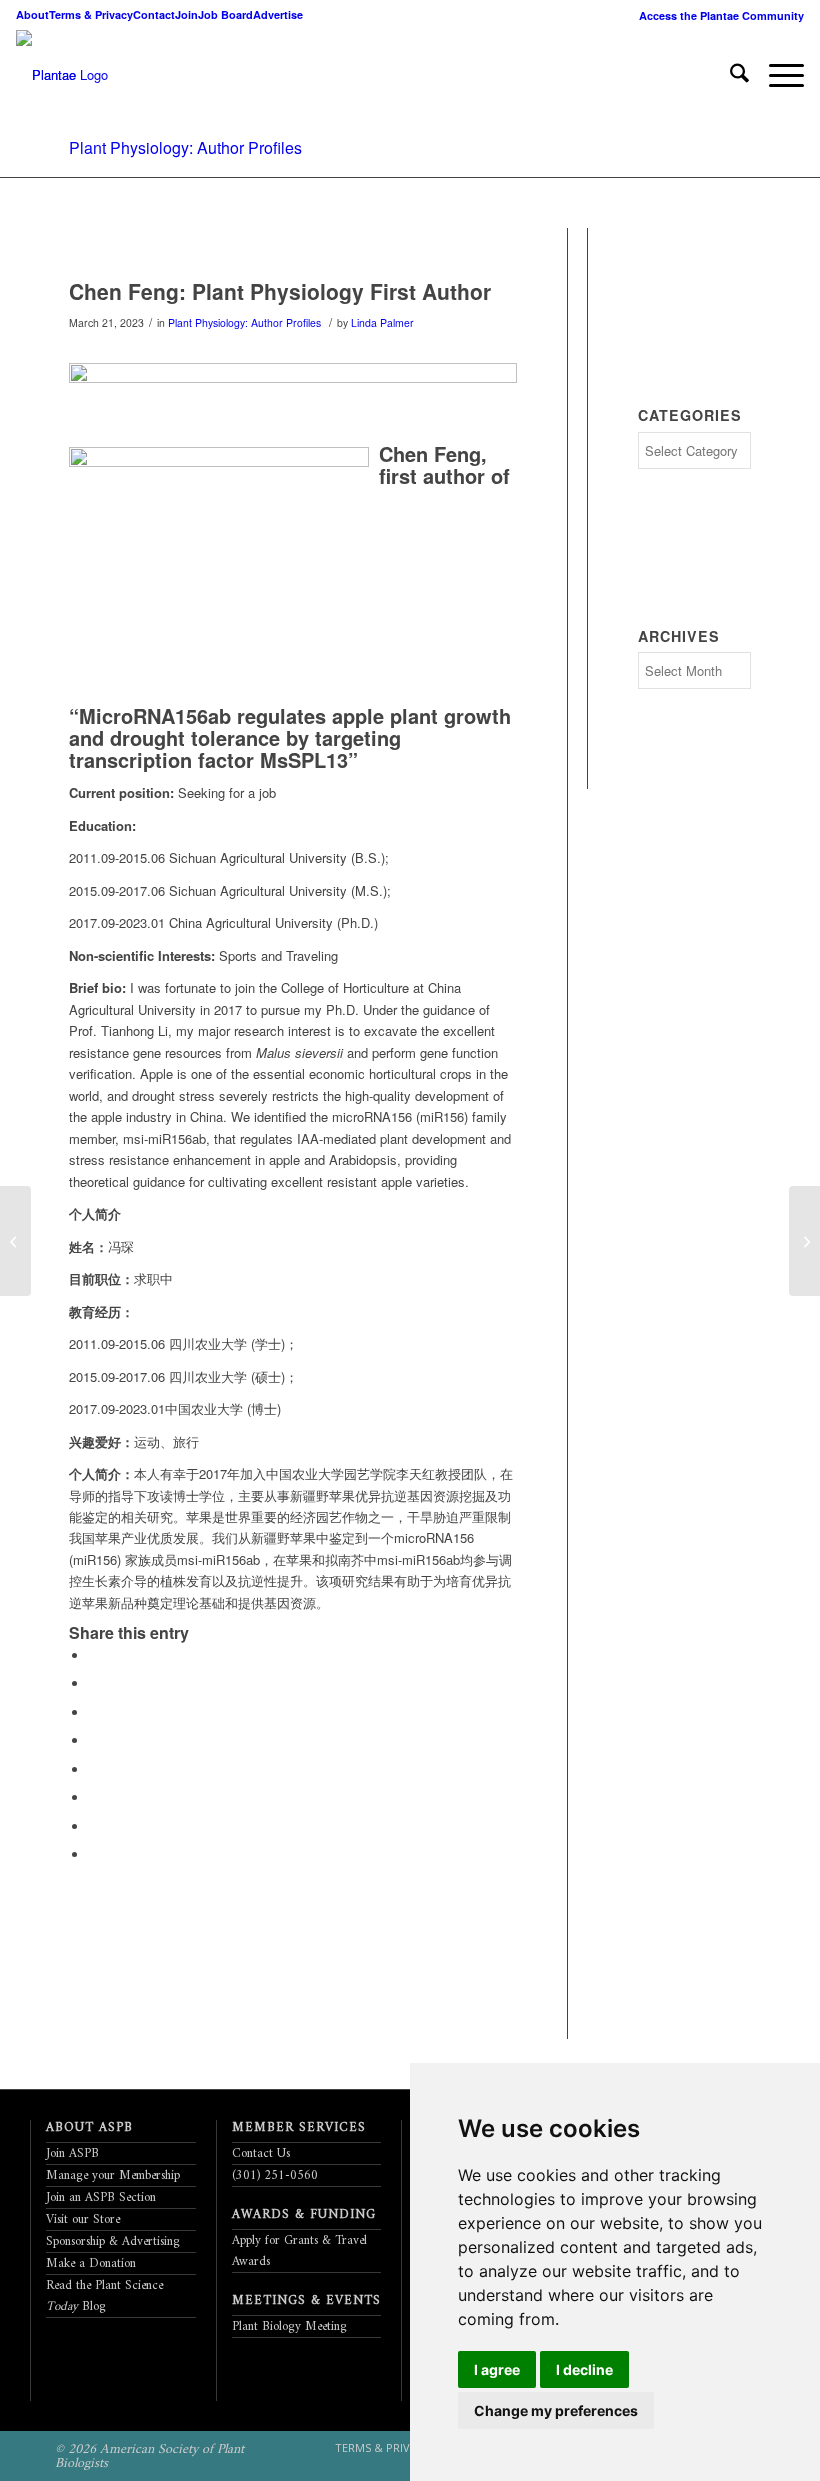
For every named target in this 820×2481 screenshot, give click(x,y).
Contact (154, 14)
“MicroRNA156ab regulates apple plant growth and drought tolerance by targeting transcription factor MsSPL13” (290, 737)
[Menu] (776, 75)
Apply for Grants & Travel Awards (299, 2251)
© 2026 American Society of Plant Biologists (149, 2456)
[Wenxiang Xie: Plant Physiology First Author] (804, 1241)
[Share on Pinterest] (94, 1712)
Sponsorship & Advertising (113, 2241)
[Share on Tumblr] (94, 1769)
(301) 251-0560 (275, 2175)
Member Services (299, 2127)
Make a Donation (91, 2263)
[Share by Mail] (94, 1854)
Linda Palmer (382, 322)
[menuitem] (716, 15)
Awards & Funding (304, 2214)
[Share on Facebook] (94, 1655)
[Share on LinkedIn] (94, 1740)
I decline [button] (584, 2369)
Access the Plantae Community (721, 15)
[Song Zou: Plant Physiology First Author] (15, 1241)
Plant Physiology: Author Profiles (185, 147)
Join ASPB (72, 2153)
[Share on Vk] (94, 1797)
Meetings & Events (306, 2300)
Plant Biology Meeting (289, 2326)
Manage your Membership (113, 2175)
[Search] (729, 75)
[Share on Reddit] (94, 1826)
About (32, 14)
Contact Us (261, 2153)
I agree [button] (497, 2369)
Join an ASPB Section (101, 2197)
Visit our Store (83, 2219)
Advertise (278, 14)
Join (186, 14)
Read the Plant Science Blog (104, 2296)
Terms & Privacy (91, 14)
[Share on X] (94, 1683)
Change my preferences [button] (556, 2410)
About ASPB (89, 2127)
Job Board (225, 14)
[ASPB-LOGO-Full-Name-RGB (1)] (46, 75)
